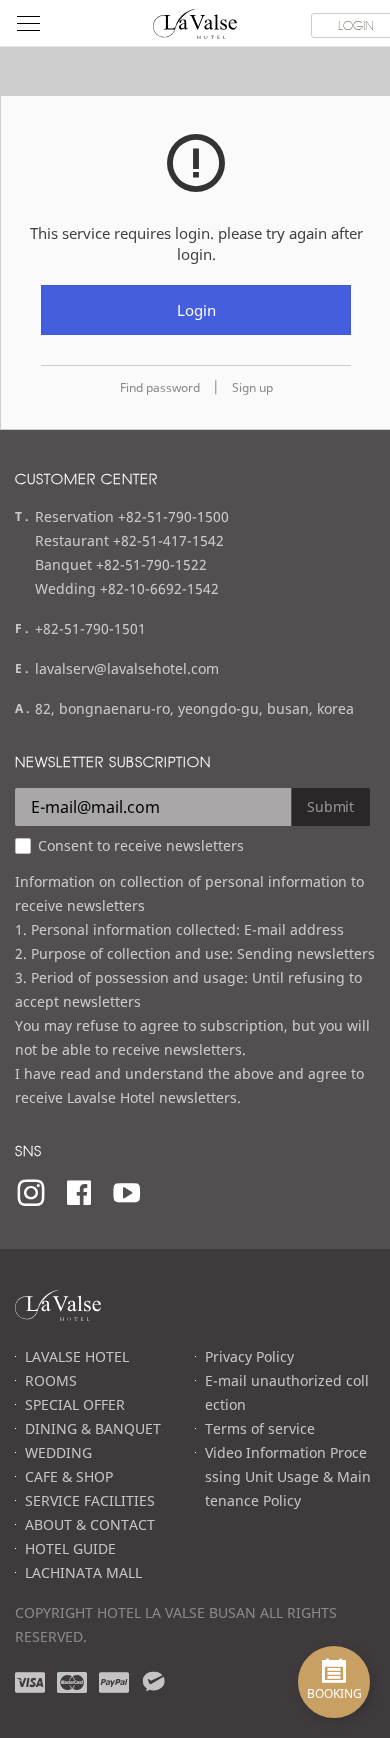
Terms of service (260, 1428)
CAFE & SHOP (69, 1476)
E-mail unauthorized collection (287, 1392)
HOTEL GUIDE (70, 1548)
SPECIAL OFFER (75, 1404)
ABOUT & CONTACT (90, 1524)
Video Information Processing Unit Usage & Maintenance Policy (288, 1476)
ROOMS (51, 1380)
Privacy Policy (249, 1356)
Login (196, 310)
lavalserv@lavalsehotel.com (127, 668)
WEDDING (58, 1452)
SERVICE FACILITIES (90, 1500)
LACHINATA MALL (83, 1572)
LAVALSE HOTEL (77, 1356)
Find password (160, 387)
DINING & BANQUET (93, 1428)
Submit (330, 806)
